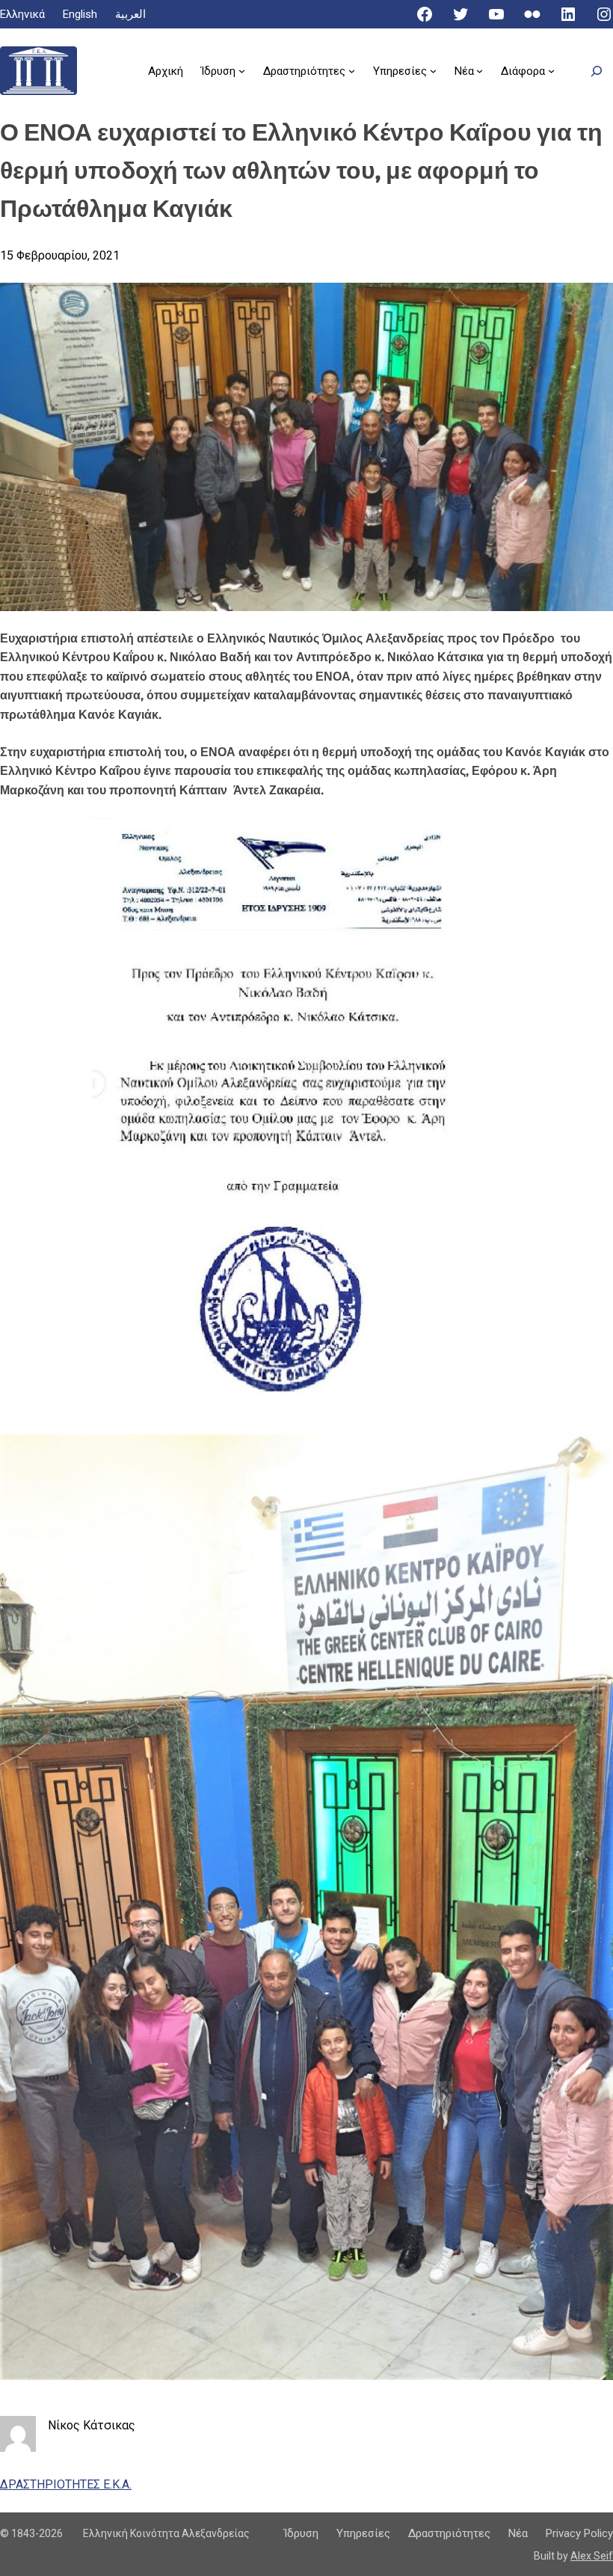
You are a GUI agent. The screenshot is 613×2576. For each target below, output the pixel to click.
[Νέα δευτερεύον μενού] (480, 71)
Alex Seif (592, 2556)
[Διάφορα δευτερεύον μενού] (551, 71)
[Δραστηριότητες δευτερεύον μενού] (352, 71)
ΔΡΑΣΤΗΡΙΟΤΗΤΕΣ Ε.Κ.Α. (66, 2484)
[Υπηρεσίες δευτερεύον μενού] (433, 71)
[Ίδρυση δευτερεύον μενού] (242, 71)
